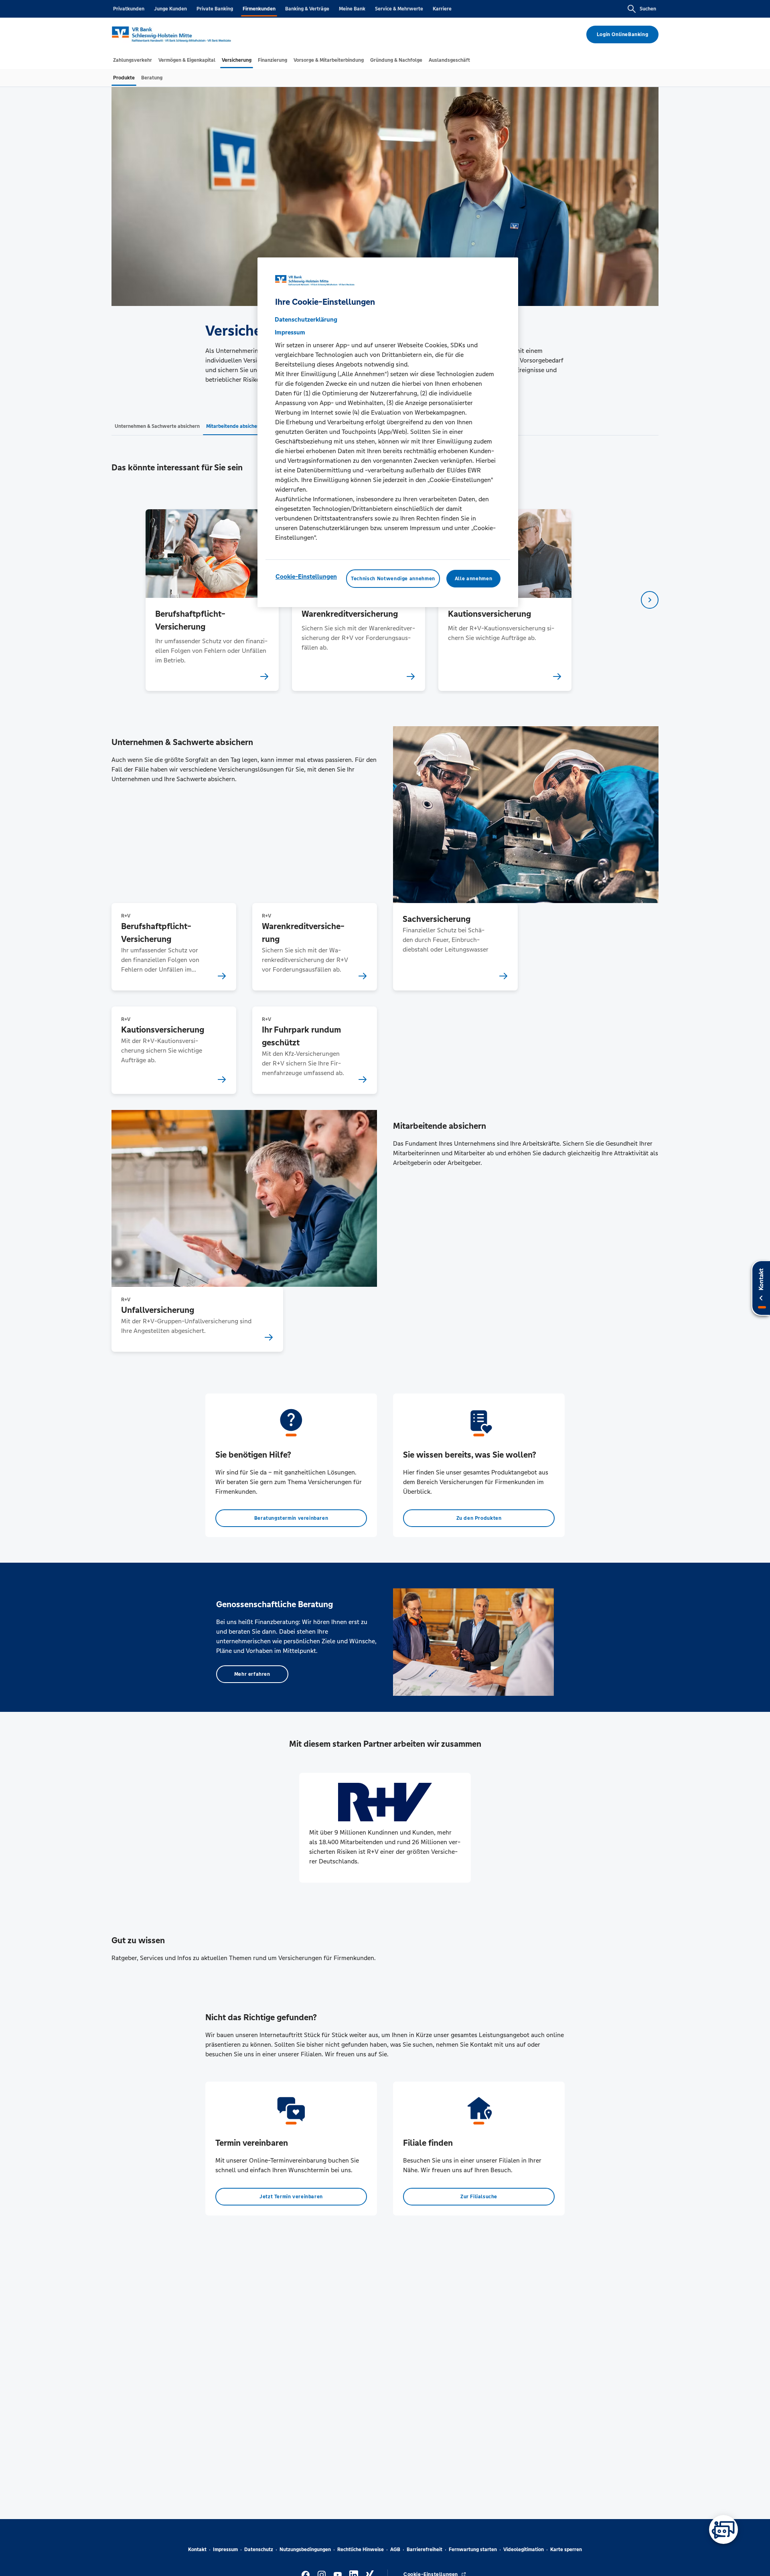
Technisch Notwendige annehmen (393, 579)
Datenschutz (259, 2550)
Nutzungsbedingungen (305, 2550)
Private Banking (215, 9)
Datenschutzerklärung (306, 319)
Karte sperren (566, 2550)
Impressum (225, 2550)
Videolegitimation (524, 2550)
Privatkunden (129, 9)
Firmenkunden (259, 9)
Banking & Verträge (307, 9)
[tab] (133, 60)
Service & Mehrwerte (399, 9)
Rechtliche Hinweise (361, 2550)
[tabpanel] (212, 600)
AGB (395, 2550)
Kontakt (197, 2550)
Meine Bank (352, 9)
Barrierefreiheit (425, 2550)
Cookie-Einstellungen (306, 576)
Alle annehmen (473, 579)
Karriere (442, 9)
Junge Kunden (170, 9)
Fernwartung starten (473, 2550)
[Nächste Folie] (650, 600)
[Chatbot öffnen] (723, 2529)
